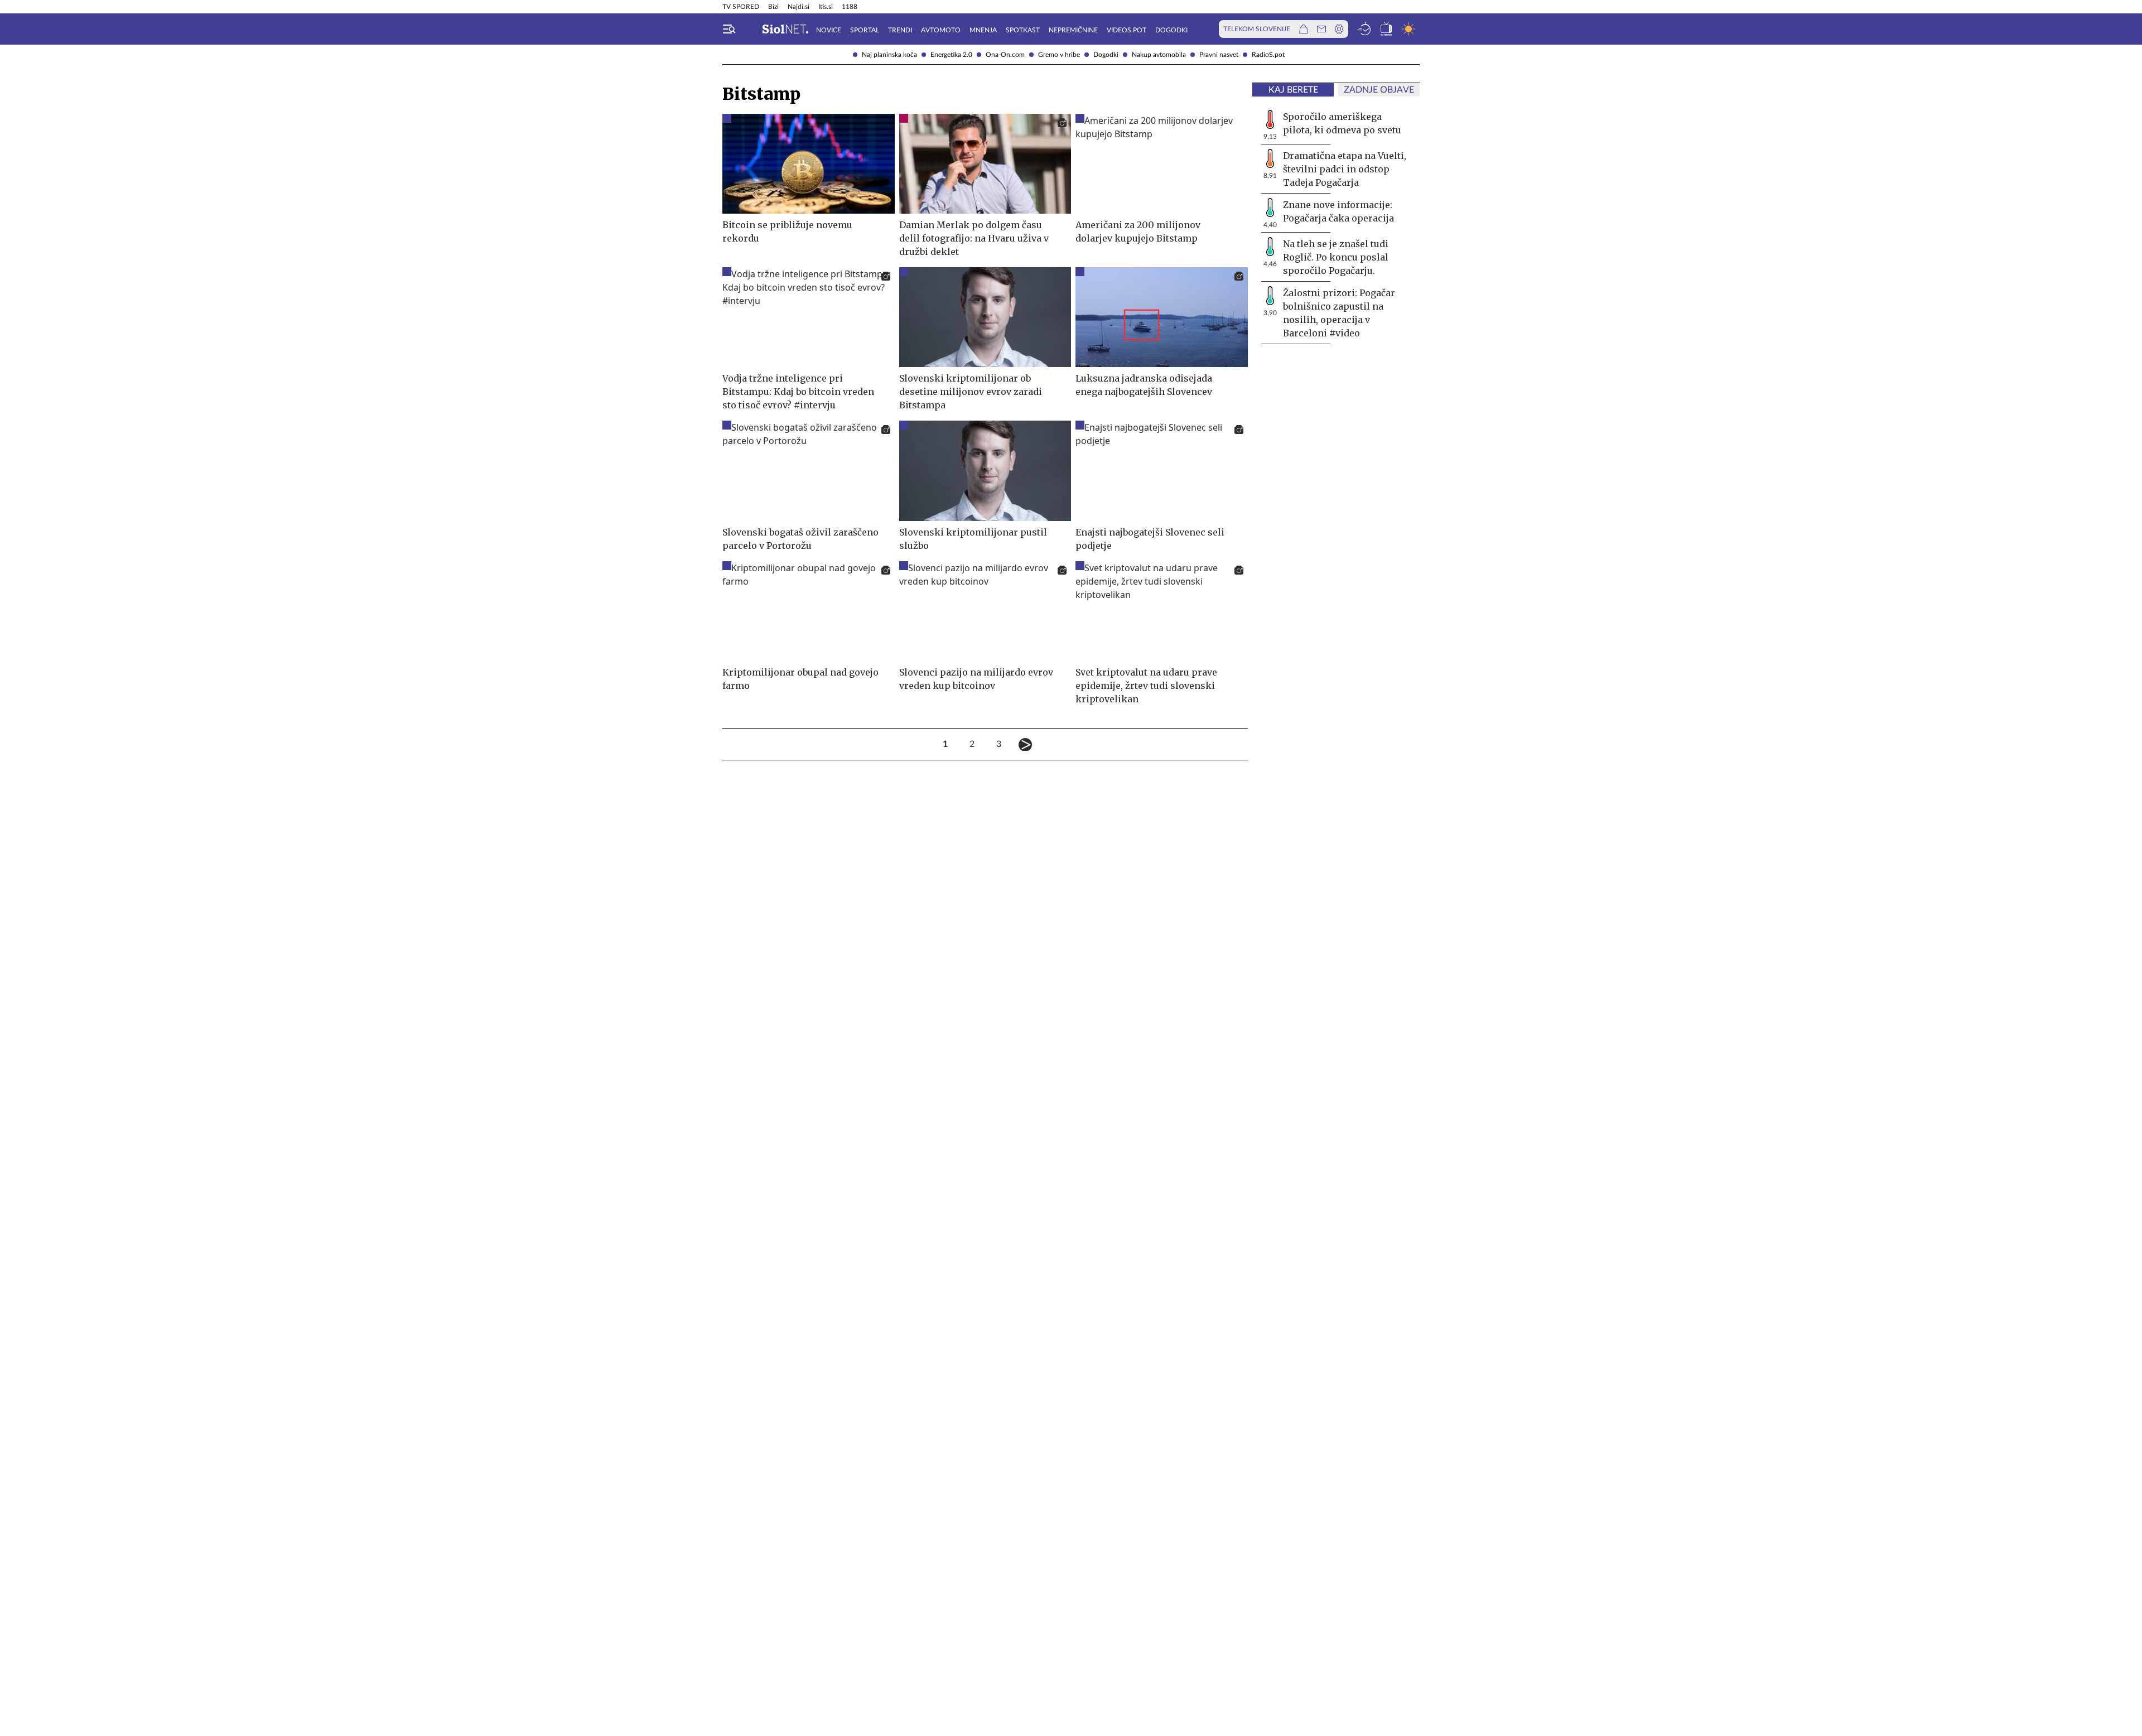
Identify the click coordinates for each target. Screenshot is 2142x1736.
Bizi (773, 7)
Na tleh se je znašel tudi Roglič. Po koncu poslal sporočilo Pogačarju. (1336, 257)
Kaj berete (1293, 90)
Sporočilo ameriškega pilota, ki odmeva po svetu (1342, 123)
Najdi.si (799, 7)
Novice (829, 30)
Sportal (865, 30)
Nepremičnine (1073, 30)
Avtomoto (941, 30)
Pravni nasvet (1219, 55)
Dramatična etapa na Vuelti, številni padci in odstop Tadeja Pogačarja (1345, 169)
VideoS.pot (1127, 30)
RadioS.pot (1268, 55)
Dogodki (1106, 55)
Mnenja (983, 30)
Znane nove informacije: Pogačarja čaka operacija (1338, 211)
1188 (850, 7)
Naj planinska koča (889, 55)
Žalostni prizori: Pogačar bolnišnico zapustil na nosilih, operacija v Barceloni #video (1339, 313)
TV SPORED (741, 7)
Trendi (900, 30)
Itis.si (826, 7)
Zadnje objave (1379, 90)
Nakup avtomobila (1159, 55)
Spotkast (1023, 30)
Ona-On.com (1005, 55)
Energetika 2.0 (951, 55)
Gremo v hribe (1059, 55)
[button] (729, 29)
